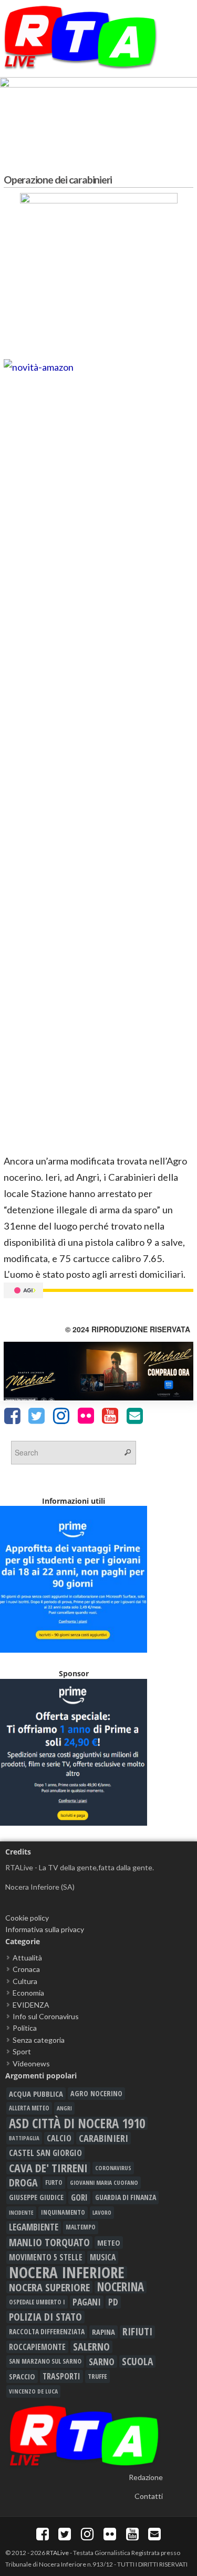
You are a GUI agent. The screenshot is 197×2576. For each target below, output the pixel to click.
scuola (137, 2362)
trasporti (61, 2376)
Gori (79, 2197)
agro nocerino (96, 2093)
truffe (97, 2376)
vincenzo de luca (33, 2391)
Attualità (27, 1958)
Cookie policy (27, 1918)
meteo (109, 2243)
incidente (21, 2213)
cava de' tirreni (48, 2168)
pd (113, 2302)
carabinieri (103, 2138)
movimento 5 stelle (46, 2257)
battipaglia (24, 2138)
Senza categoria (39, 2040)
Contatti (149, 2496)
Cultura (25, 1981)
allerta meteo (29, 2108)
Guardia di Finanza (126, 2197)
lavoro (102, 2212)
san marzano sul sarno (45, 2361)
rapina (103, 2332)
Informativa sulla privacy (45, 1929)
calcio (59, 2138)
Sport (22, 2051)
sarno (102, 2362)
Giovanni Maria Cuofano (104, 2182)
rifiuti (137, 2332)
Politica (25, 2028)
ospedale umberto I (37, 2302)
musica (103, 2257)
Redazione (146, 2477)
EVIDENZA (31, 2005)
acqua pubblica (36, 2094)
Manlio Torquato (49, 2243)
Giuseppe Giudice (36, 2197)
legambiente (34, 2227)
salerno (91, 2347)
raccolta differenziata (47, 2332)
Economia (28, 1993)
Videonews (31, 2063)
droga (23, 2183)
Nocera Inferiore (67, 2272)
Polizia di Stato (45, 2317)
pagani (87, 2302)
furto (54, 2182)
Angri (64, 2108)
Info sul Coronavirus (46, 2016)
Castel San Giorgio (45, 2153)
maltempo (81, 2227)
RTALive (58, 2553)
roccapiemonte (37, 2347)
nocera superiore (49, 2287)
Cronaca (26, 1969)
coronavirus (113, 2168)
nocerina (121, 2287)
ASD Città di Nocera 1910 (77, 2123)
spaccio (22, 2376)
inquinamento (63, 2212)
